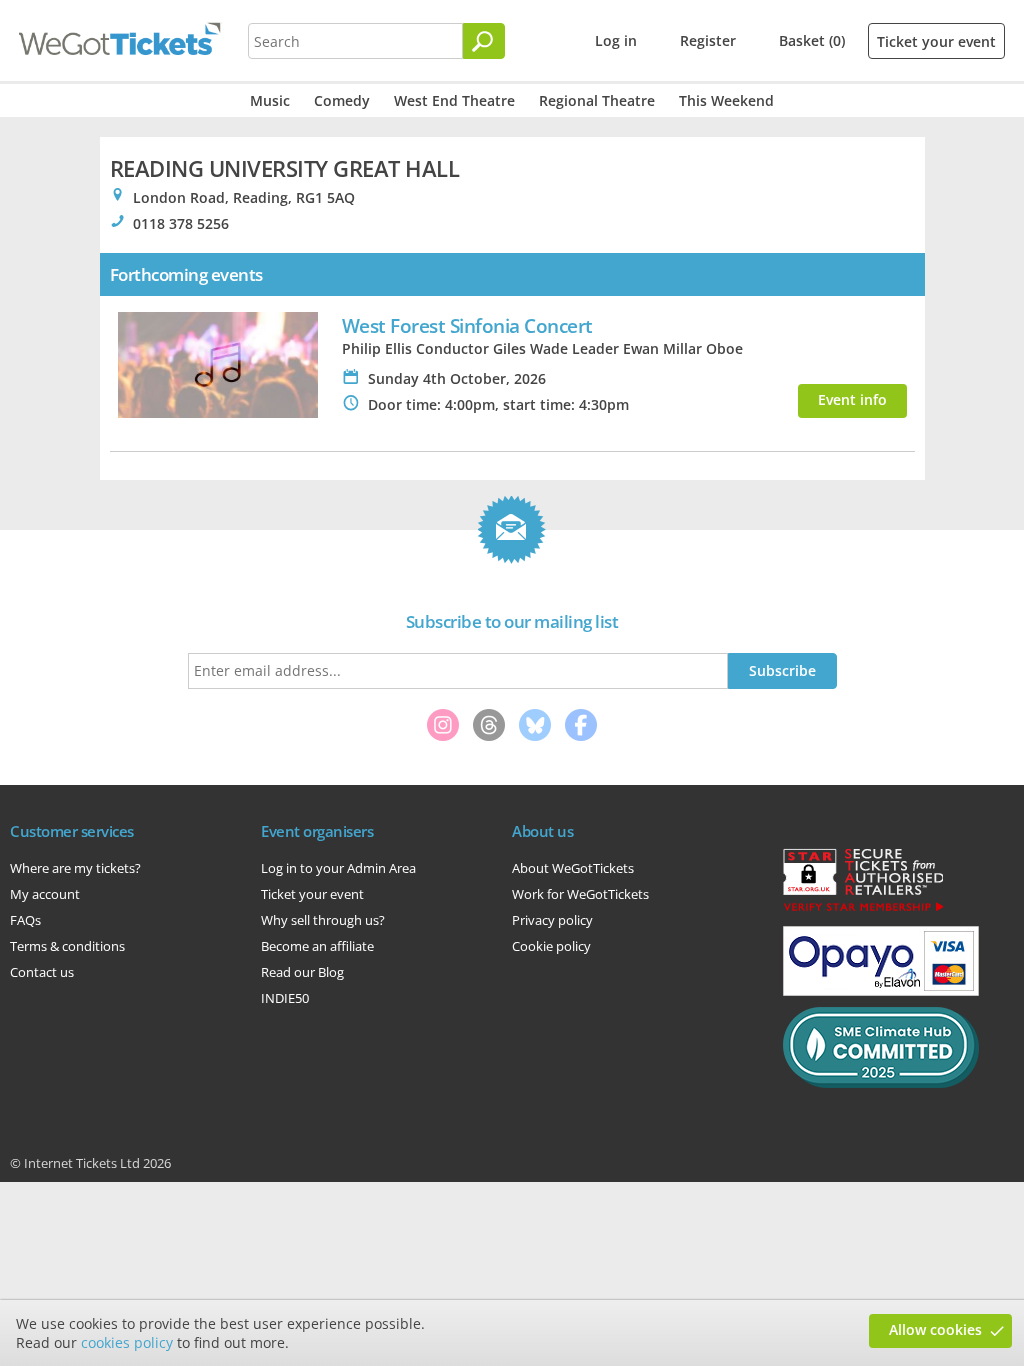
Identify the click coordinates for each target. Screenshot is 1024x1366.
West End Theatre (454, 100)
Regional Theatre (597, 100)
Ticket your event (936, 41)
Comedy (342, 100)
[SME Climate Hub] (881, 1083)
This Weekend (726, 100)
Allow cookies (935, 1329)
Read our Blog (302, 972)
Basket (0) (812, 40)
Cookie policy (551, 946)
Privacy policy (552, 920)
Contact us (42, 972)
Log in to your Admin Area (338, 868)
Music (270, 100)
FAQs (25, 920)
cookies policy (127, 1342)
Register (708, 40)
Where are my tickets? (75, 868)
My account (45, 894)
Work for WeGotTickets (580, 894)
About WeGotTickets (573, 868)
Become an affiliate (317, 946)
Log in (616, 40)
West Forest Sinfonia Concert (467, 325)
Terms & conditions (67, 946)
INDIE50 (285, 998)
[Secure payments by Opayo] (881, 991)
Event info (852, 399)
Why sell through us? (323, 920)
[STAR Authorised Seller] (863, 910)
